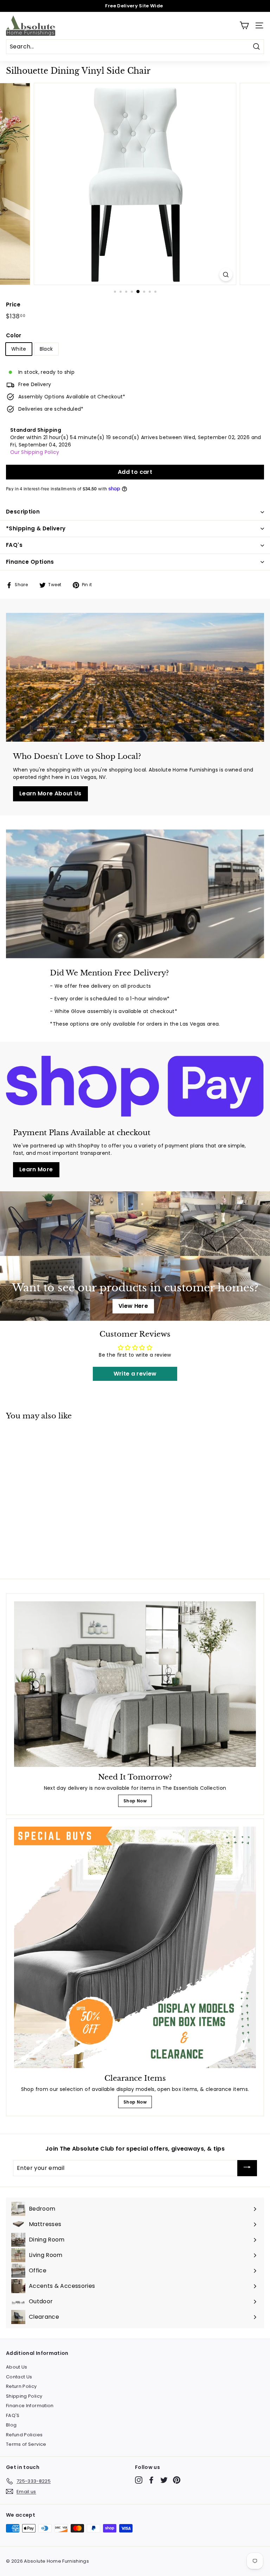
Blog (11, 2425)
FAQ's (14, 545)
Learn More (36, 1169)
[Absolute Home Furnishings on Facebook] (151, 2480)
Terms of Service (26, 2444)
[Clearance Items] (135, 1947)
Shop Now (135, 1801)
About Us (17, 2367)
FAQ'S (13, 2415)
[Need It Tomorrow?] (135, 1684)
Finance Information (30, 2406)
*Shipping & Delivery (36, 528)
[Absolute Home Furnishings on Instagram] (139, 2480)
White (19, 349)
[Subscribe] (247, 2168)
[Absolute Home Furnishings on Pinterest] (177, 2480)
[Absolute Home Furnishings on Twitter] (164, 2480)
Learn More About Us (50, 793)
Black (46, 349)
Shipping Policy (24, 2396)
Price (13, 304)
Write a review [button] (135, 1374)
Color (14, 335)
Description (23, 512)
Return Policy (21, 2386)
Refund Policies (24, 2435)
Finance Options (30, 562)
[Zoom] (226, 275)
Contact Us (19, 2377)
